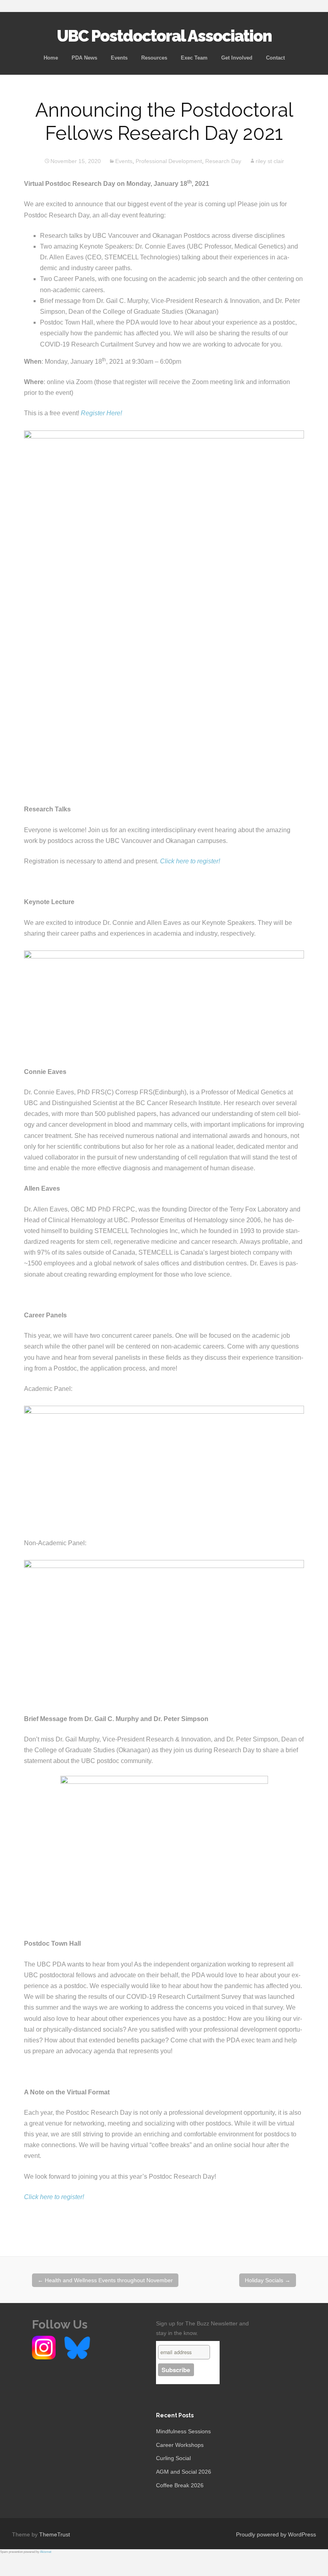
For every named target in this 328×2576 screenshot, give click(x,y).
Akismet (46, 2552)
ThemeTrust (55, 2534)
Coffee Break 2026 (180, 2485)
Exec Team (194, 58)
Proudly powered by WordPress (276, 2534)
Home (51, 58)
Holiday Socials (268, 2280)
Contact (275, 58)
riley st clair (270, 161)
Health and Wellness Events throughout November (105, 2280)
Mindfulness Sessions (183, 2431)
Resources (154, 58)
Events (119, 58)
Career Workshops (180, 2445)
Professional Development (169, 161)
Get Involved (237, 58)
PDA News (84, 58)
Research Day (223, 161)
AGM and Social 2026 (184, 2472)
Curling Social (173, 2458)
